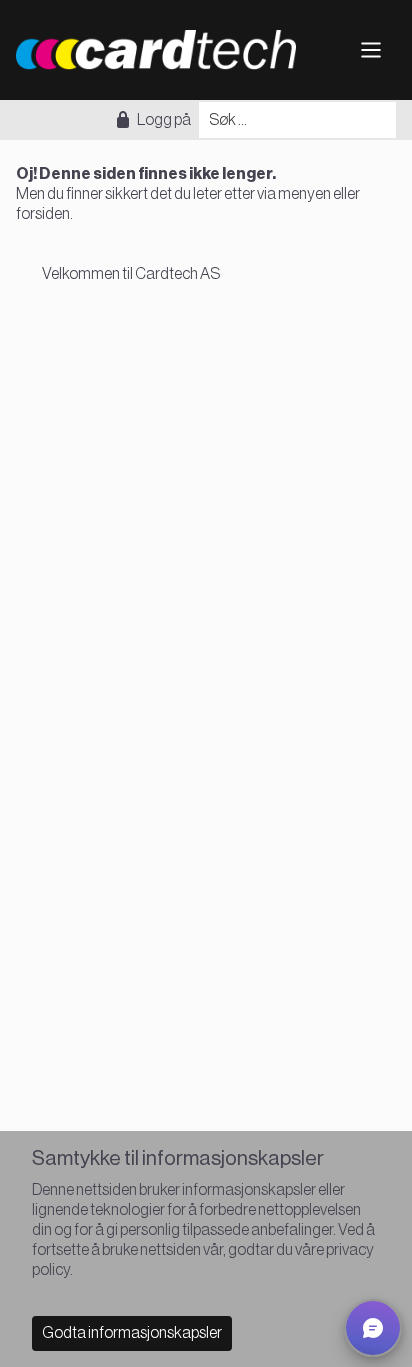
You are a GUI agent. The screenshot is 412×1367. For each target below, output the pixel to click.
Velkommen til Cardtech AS (131, 274)
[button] (373, 1328)
